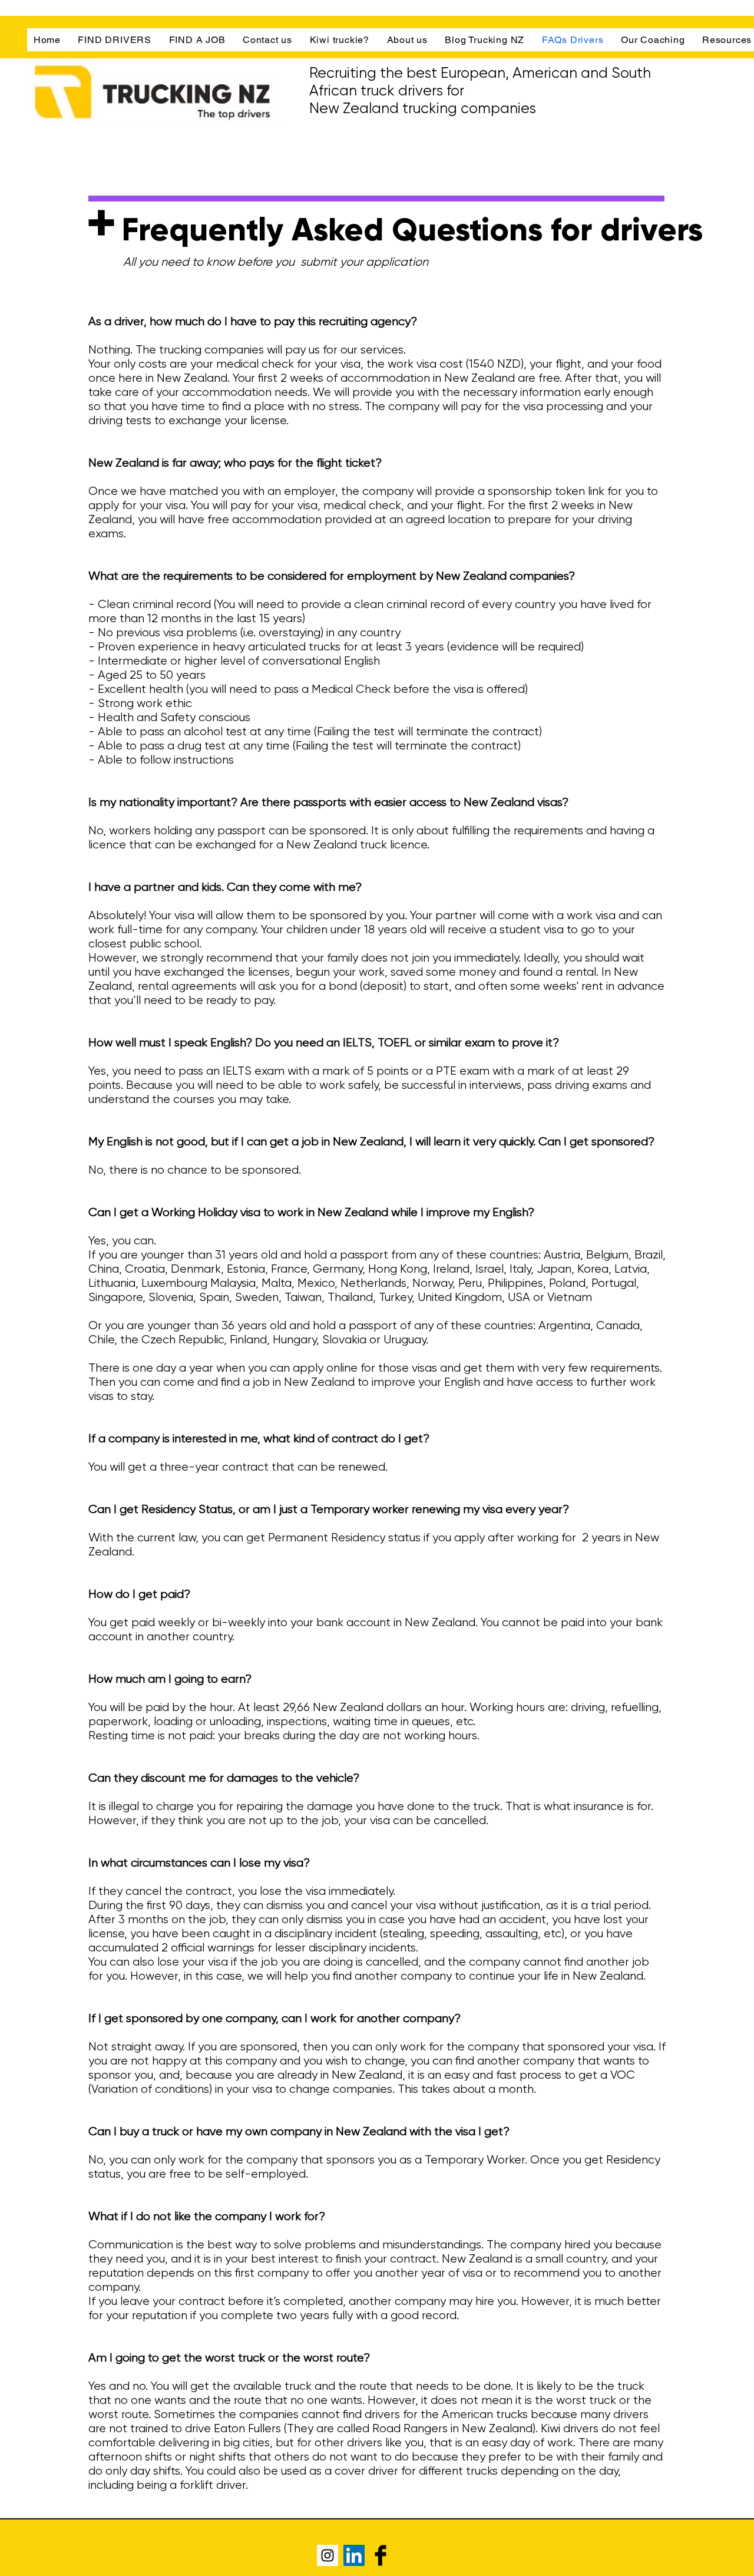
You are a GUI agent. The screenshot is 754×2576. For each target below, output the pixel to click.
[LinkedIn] (354, 2555)
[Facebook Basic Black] (381, 2555)
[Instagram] (328, 2555)
